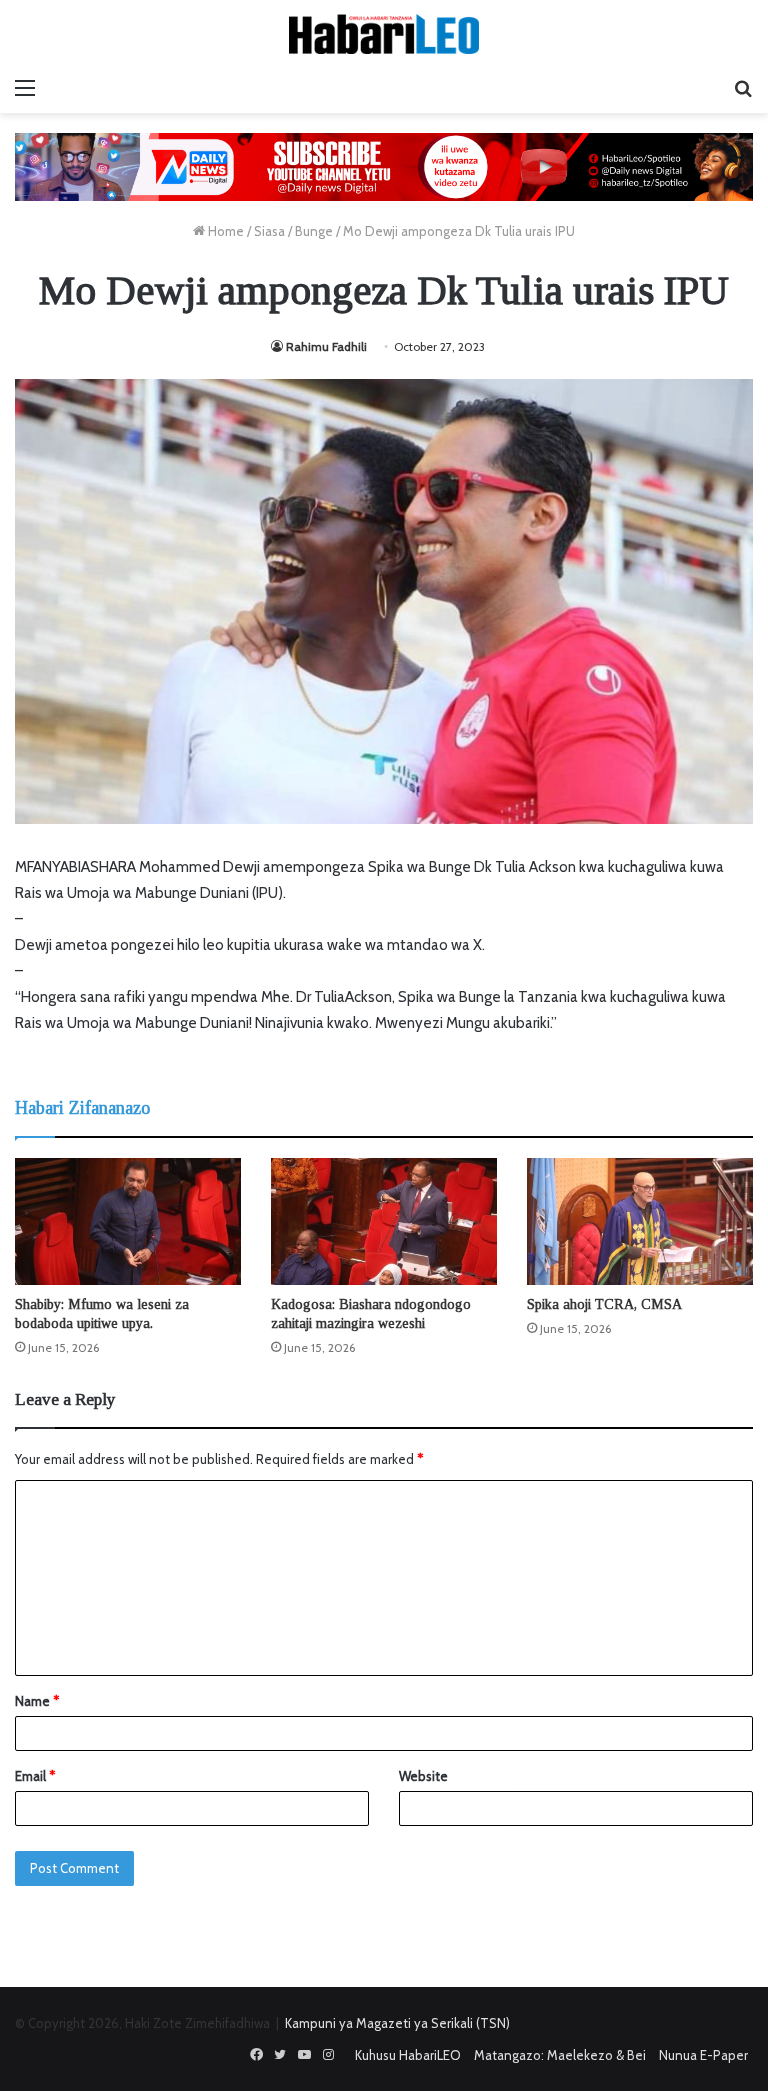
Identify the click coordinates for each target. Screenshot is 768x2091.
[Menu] (25, 88)
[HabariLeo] (384, 34)
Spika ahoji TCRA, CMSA (604, 1304)
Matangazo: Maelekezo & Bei (560, 2055)
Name (37, 1701)
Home (224, 231)
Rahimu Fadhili (326, 346)
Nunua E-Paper (703, 2055)
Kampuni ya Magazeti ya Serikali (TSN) (397, 2023)
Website (423, 1776)
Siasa (269, 231)
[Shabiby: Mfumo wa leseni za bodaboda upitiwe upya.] (128, 1221)
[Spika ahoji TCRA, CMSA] (640, 1221)
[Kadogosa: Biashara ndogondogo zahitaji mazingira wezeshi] (384, 1221)
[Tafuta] (743, 88)
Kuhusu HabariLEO (408, 2055)
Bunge (314, 231)
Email (35, 1776)
